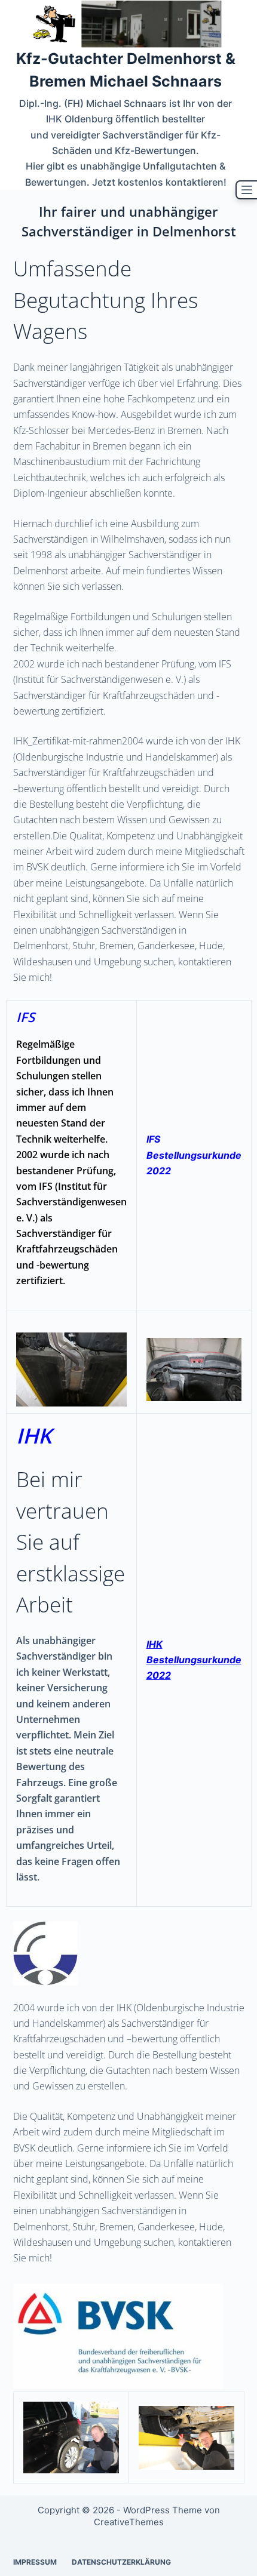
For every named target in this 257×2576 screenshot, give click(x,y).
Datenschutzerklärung (121, 2562)
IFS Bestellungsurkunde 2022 (194, 1155)
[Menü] (246, 190)
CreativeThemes (129, 2522)
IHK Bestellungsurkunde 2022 (194, 1660)
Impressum (35, 2562)
